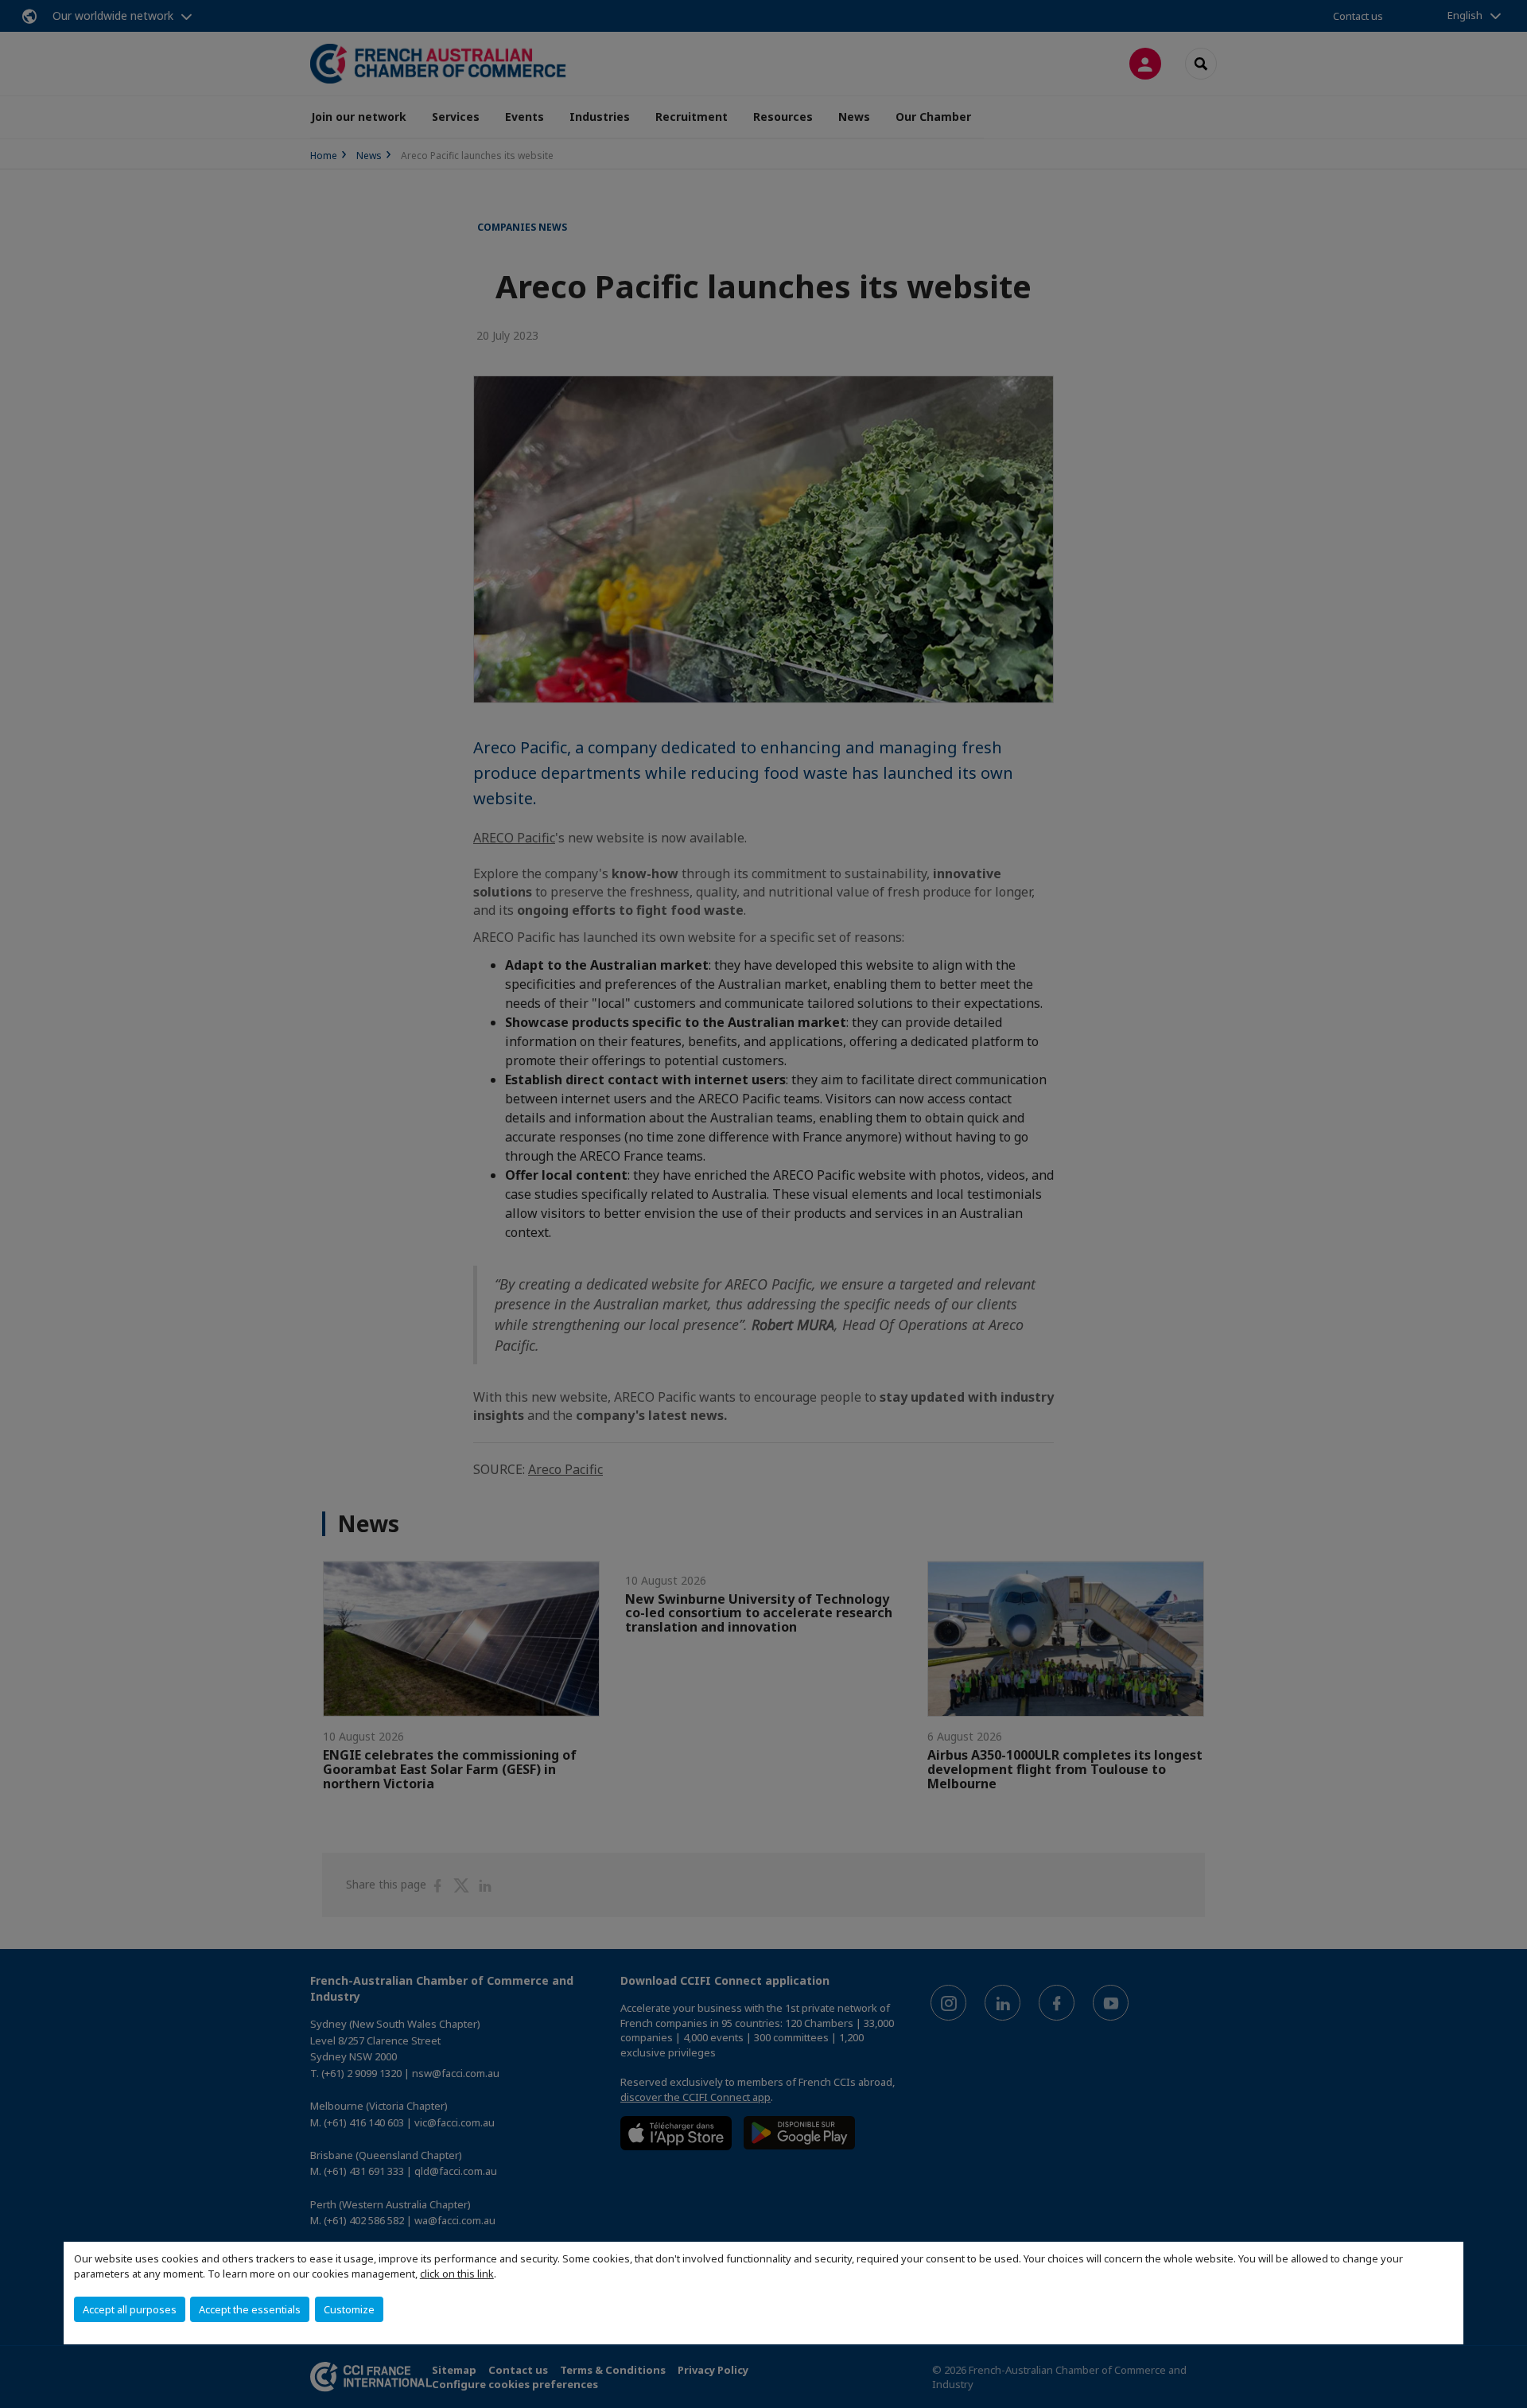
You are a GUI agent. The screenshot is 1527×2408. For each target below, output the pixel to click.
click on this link (457, 2274)
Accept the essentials (250, 2309)
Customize (349, 2309)
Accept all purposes (130, 2309)
